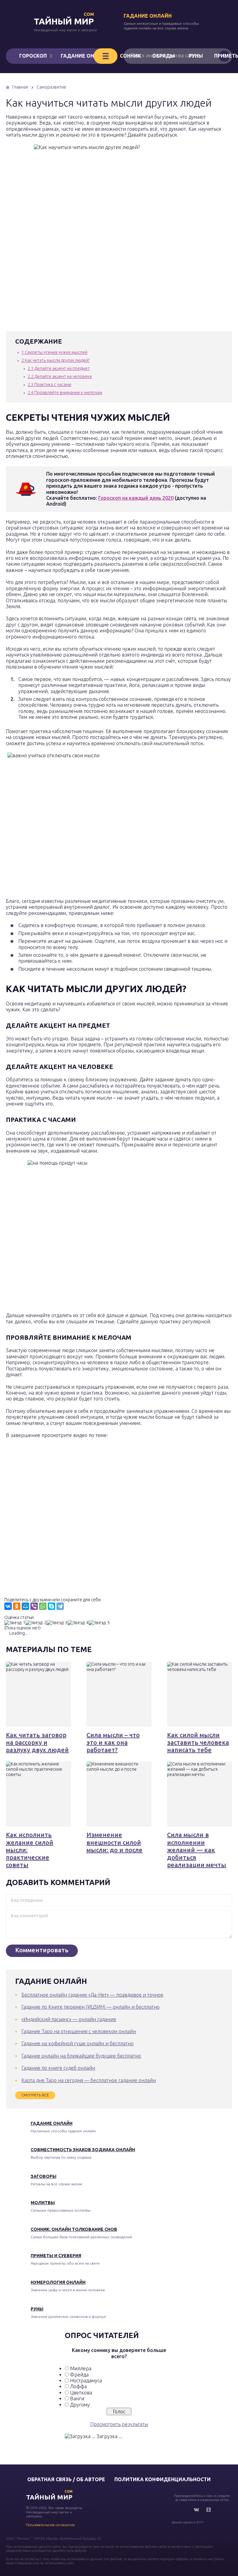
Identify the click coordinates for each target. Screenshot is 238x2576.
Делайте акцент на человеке (60, 376)
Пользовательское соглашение (51, 2525)
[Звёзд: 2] (36, 1623)
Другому (80, 2405)
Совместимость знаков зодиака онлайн (83, 2150)
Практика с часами (49, 385)
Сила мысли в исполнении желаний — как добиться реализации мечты (197, 1850)
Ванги (77, 2398)
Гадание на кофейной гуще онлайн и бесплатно (77, 2043)
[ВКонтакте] (8, 1606)
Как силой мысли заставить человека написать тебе (198, 1743)
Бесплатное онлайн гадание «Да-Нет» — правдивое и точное (92, 1995)
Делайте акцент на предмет (59, 368)
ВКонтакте (196, 2510)
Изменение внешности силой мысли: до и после (115, 1842)
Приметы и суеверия (56, 2256)
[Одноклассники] (17, 1606)
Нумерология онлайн (58, 2282)
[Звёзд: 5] (99, 1623)
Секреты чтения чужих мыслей (54, 352)
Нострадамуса (86, 2380)
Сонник (130, 56)
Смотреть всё (35, 2095)
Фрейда (79, 2375)
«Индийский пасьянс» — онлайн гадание (69, 2019)
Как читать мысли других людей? (55, 360)
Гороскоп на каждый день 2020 (136, 498)
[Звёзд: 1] (15, 1623)
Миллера (81, 2368)
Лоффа (78, 2386)
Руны (196, 56)
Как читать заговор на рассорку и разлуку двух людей (37, 1743)
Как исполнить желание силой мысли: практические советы (30, 1850)
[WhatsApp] (43, 1606)
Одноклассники (209, 2510)
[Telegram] (60, 1606)
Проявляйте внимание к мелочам (65, 393)
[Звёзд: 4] (78, 1623)
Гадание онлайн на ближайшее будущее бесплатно (81, 2056)
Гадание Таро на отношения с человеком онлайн (79, 2031)
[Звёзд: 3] (57, 1623)
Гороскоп (33, 56)
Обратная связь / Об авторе (66, 2479)
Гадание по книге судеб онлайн (58, 2068)
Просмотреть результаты (119, 2424)
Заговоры (44, 2176)
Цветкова (81, 2393)
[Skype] (51, 1606)
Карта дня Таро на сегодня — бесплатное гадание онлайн (89, 2080)
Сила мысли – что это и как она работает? (113, 1743)
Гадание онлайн (148, 16)
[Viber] (34, 1606)
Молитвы (43, 2203)
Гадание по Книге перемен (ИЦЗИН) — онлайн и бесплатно (90, 2007)
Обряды (163, 56)
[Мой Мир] (25, 1606)
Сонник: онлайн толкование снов (74, 2229)
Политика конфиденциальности (163, 2479)
